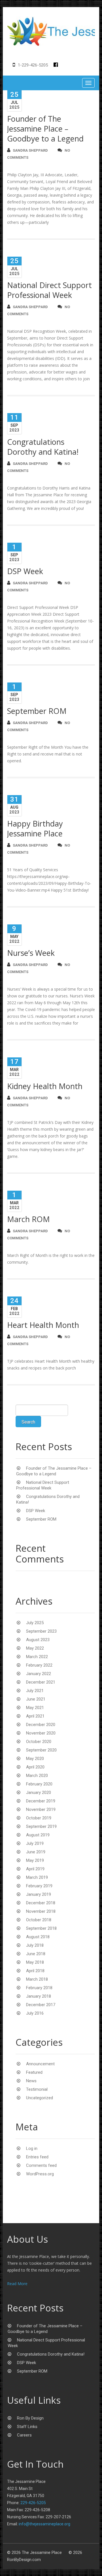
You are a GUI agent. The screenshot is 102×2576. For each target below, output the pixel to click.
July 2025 (35, 1623)
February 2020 (39, 1784)
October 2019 (39, 1818)
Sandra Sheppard (30, 150)
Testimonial (37, 2089)
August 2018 (38, 1937)
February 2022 (39, 1665)
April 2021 (35, 1716)
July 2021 (35, 1691)
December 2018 (41, 1903)
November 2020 (41, 1733)
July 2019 (35, 1843)
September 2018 (41, 1928)
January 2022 (39, 1674)
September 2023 (41, 1631)
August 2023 (38, 1640)
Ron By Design (30, 2418)
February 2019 (39, 1886)
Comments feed (41, 2165)
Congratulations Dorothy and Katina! (43, 447)
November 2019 (41, 1809)
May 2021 (35, 1708)
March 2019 (37, 1877)
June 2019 (36, 1852)
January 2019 (39, 1894)
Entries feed (37, 2157)
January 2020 (39, 1793)
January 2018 (39, 1996)
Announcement (40, 2064)
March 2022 (37, 1657)
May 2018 (35, 1962)
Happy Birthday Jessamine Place (35, 828)
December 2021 (41, 1682)
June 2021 (36, 1699)
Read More (17, 2284)
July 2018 (35, 1945)
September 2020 (41, 1750)
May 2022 (35, 1648)
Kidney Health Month (45, 1086)
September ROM (37, 711)
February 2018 (39, 1988)
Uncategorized (40, 2098)
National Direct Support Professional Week (49, 290)
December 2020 (41, 1725)
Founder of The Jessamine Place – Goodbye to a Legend (45, 129)
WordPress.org (40, 2174)
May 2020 (35, 1759)
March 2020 (37, 1776)
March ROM (28, 1219)
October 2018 (39, 1920)
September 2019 (41, 1826)
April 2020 (35, 1767)
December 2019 (41, 1801)
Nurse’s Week (31, 953)
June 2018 (36, 1954)
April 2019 (35, 1869)
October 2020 (39, 1742)
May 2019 (35, 1860)
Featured (34, 2072)
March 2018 (37, 1979)
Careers (24, 2435)
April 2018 (35, 1971)
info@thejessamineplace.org (44, 2524)
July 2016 (35, 2013)
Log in (32, 2148)
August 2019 (38, 1835)
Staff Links (27, 2427)
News (31, 2081)
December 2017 (41, 2005)
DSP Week (25, 571)
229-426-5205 (33, 2503)
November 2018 (41, 1911)
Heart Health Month (43, 1325)
